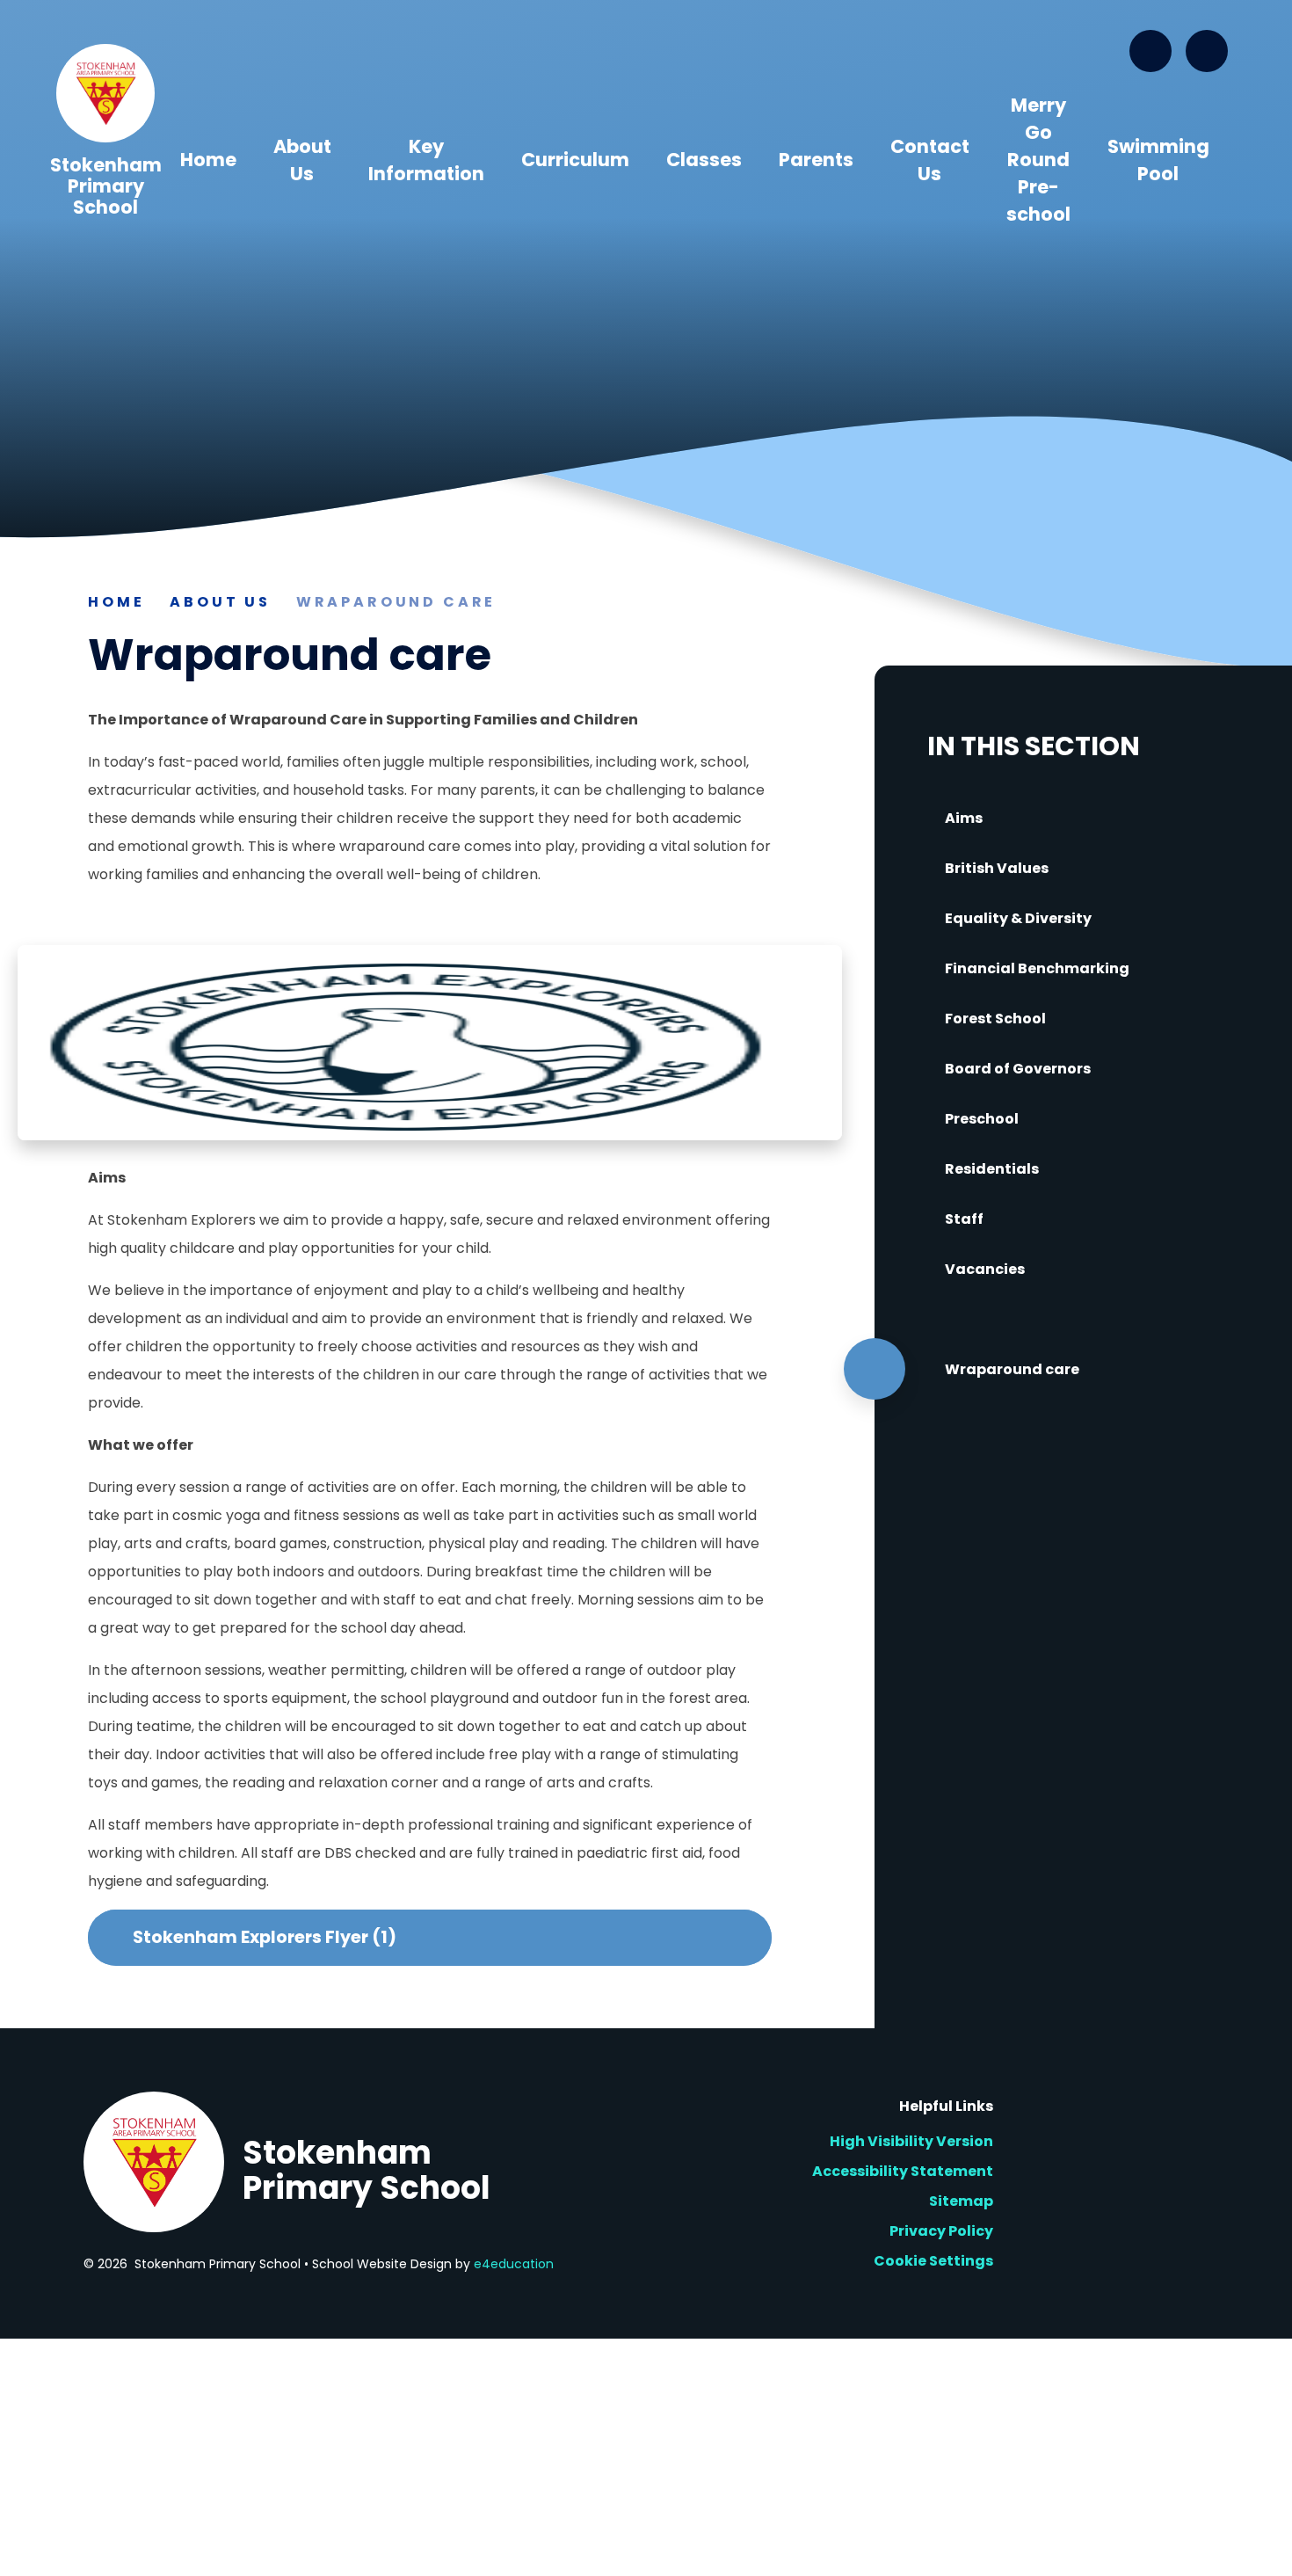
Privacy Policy (941, 2231)
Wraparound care (396, 602)
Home (116, 602)
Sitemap (961, 2201)
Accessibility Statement (903, 2171)
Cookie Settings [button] (933, 2261)
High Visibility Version (911, 2141)
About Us (220, 602)
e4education (514, 2264)
